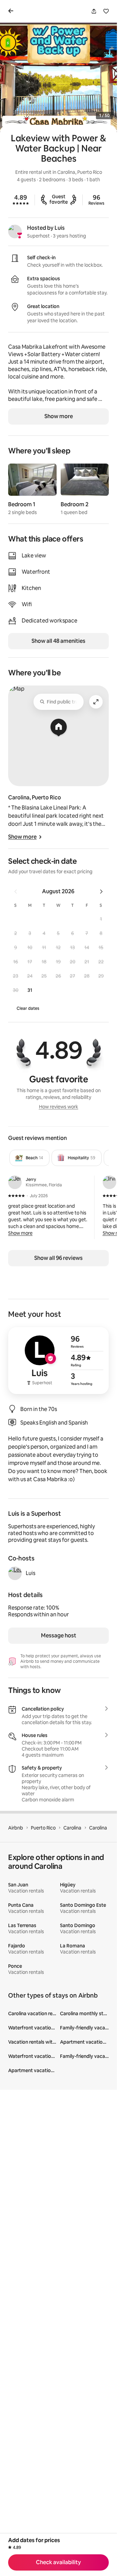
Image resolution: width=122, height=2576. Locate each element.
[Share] (94, 11)
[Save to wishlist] (106, 11)
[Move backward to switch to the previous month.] (16, 892)
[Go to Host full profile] (58, 1361)
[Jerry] (15, 1182)
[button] (101, 919)
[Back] (12, 11)
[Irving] (109, 1182)
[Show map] (58, 736)
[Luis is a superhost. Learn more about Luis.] (15, 231)
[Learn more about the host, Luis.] (15, 1573)
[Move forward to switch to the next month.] (101, 892)
